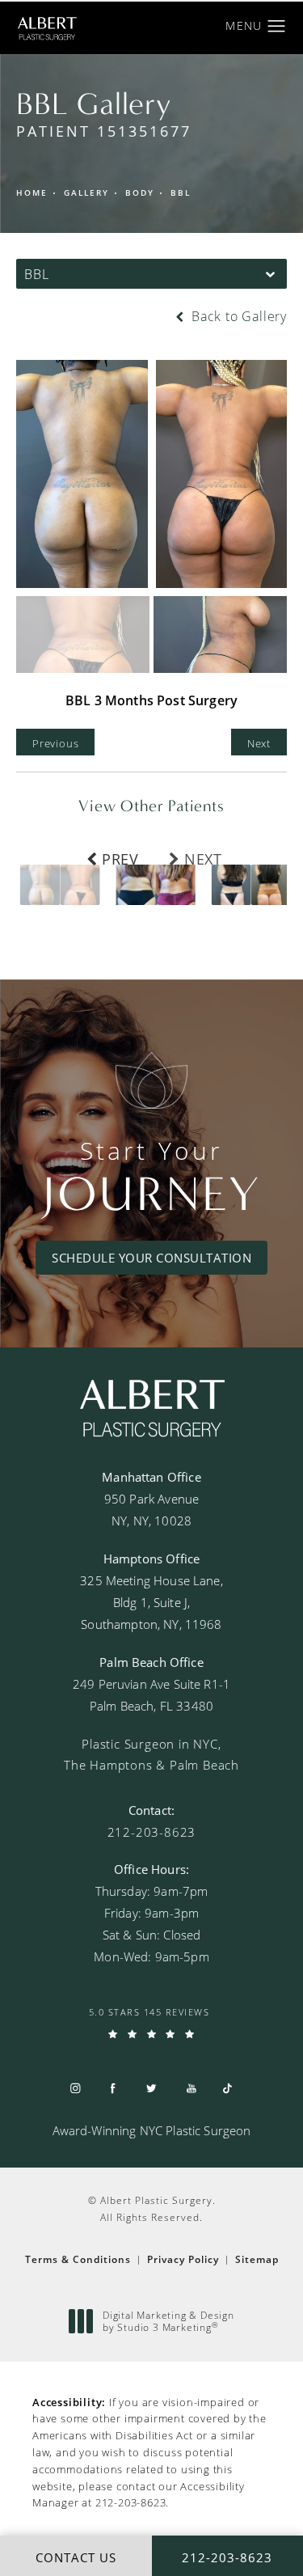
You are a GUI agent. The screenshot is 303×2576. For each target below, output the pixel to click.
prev (120, 857)
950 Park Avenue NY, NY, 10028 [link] (151, 1510)
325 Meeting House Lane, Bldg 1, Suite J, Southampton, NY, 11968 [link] (151, 1602)
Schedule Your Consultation (151, 1258)
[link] (152, 1832)
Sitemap (257, 2259)
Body (140, 193)
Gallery (86, 193)
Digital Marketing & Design (168, 2322)
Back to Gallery (237, 316)
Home (32, 193)
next (203, 857)
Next (259, 743)
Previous (55, 743)
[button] (277, 27)
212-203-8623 (131, 2502)
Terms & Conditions (78, 2259)
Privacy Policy (183, 2259)
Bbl (181, 193)
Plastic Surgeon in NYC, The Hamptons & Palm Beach (151, 1754)
